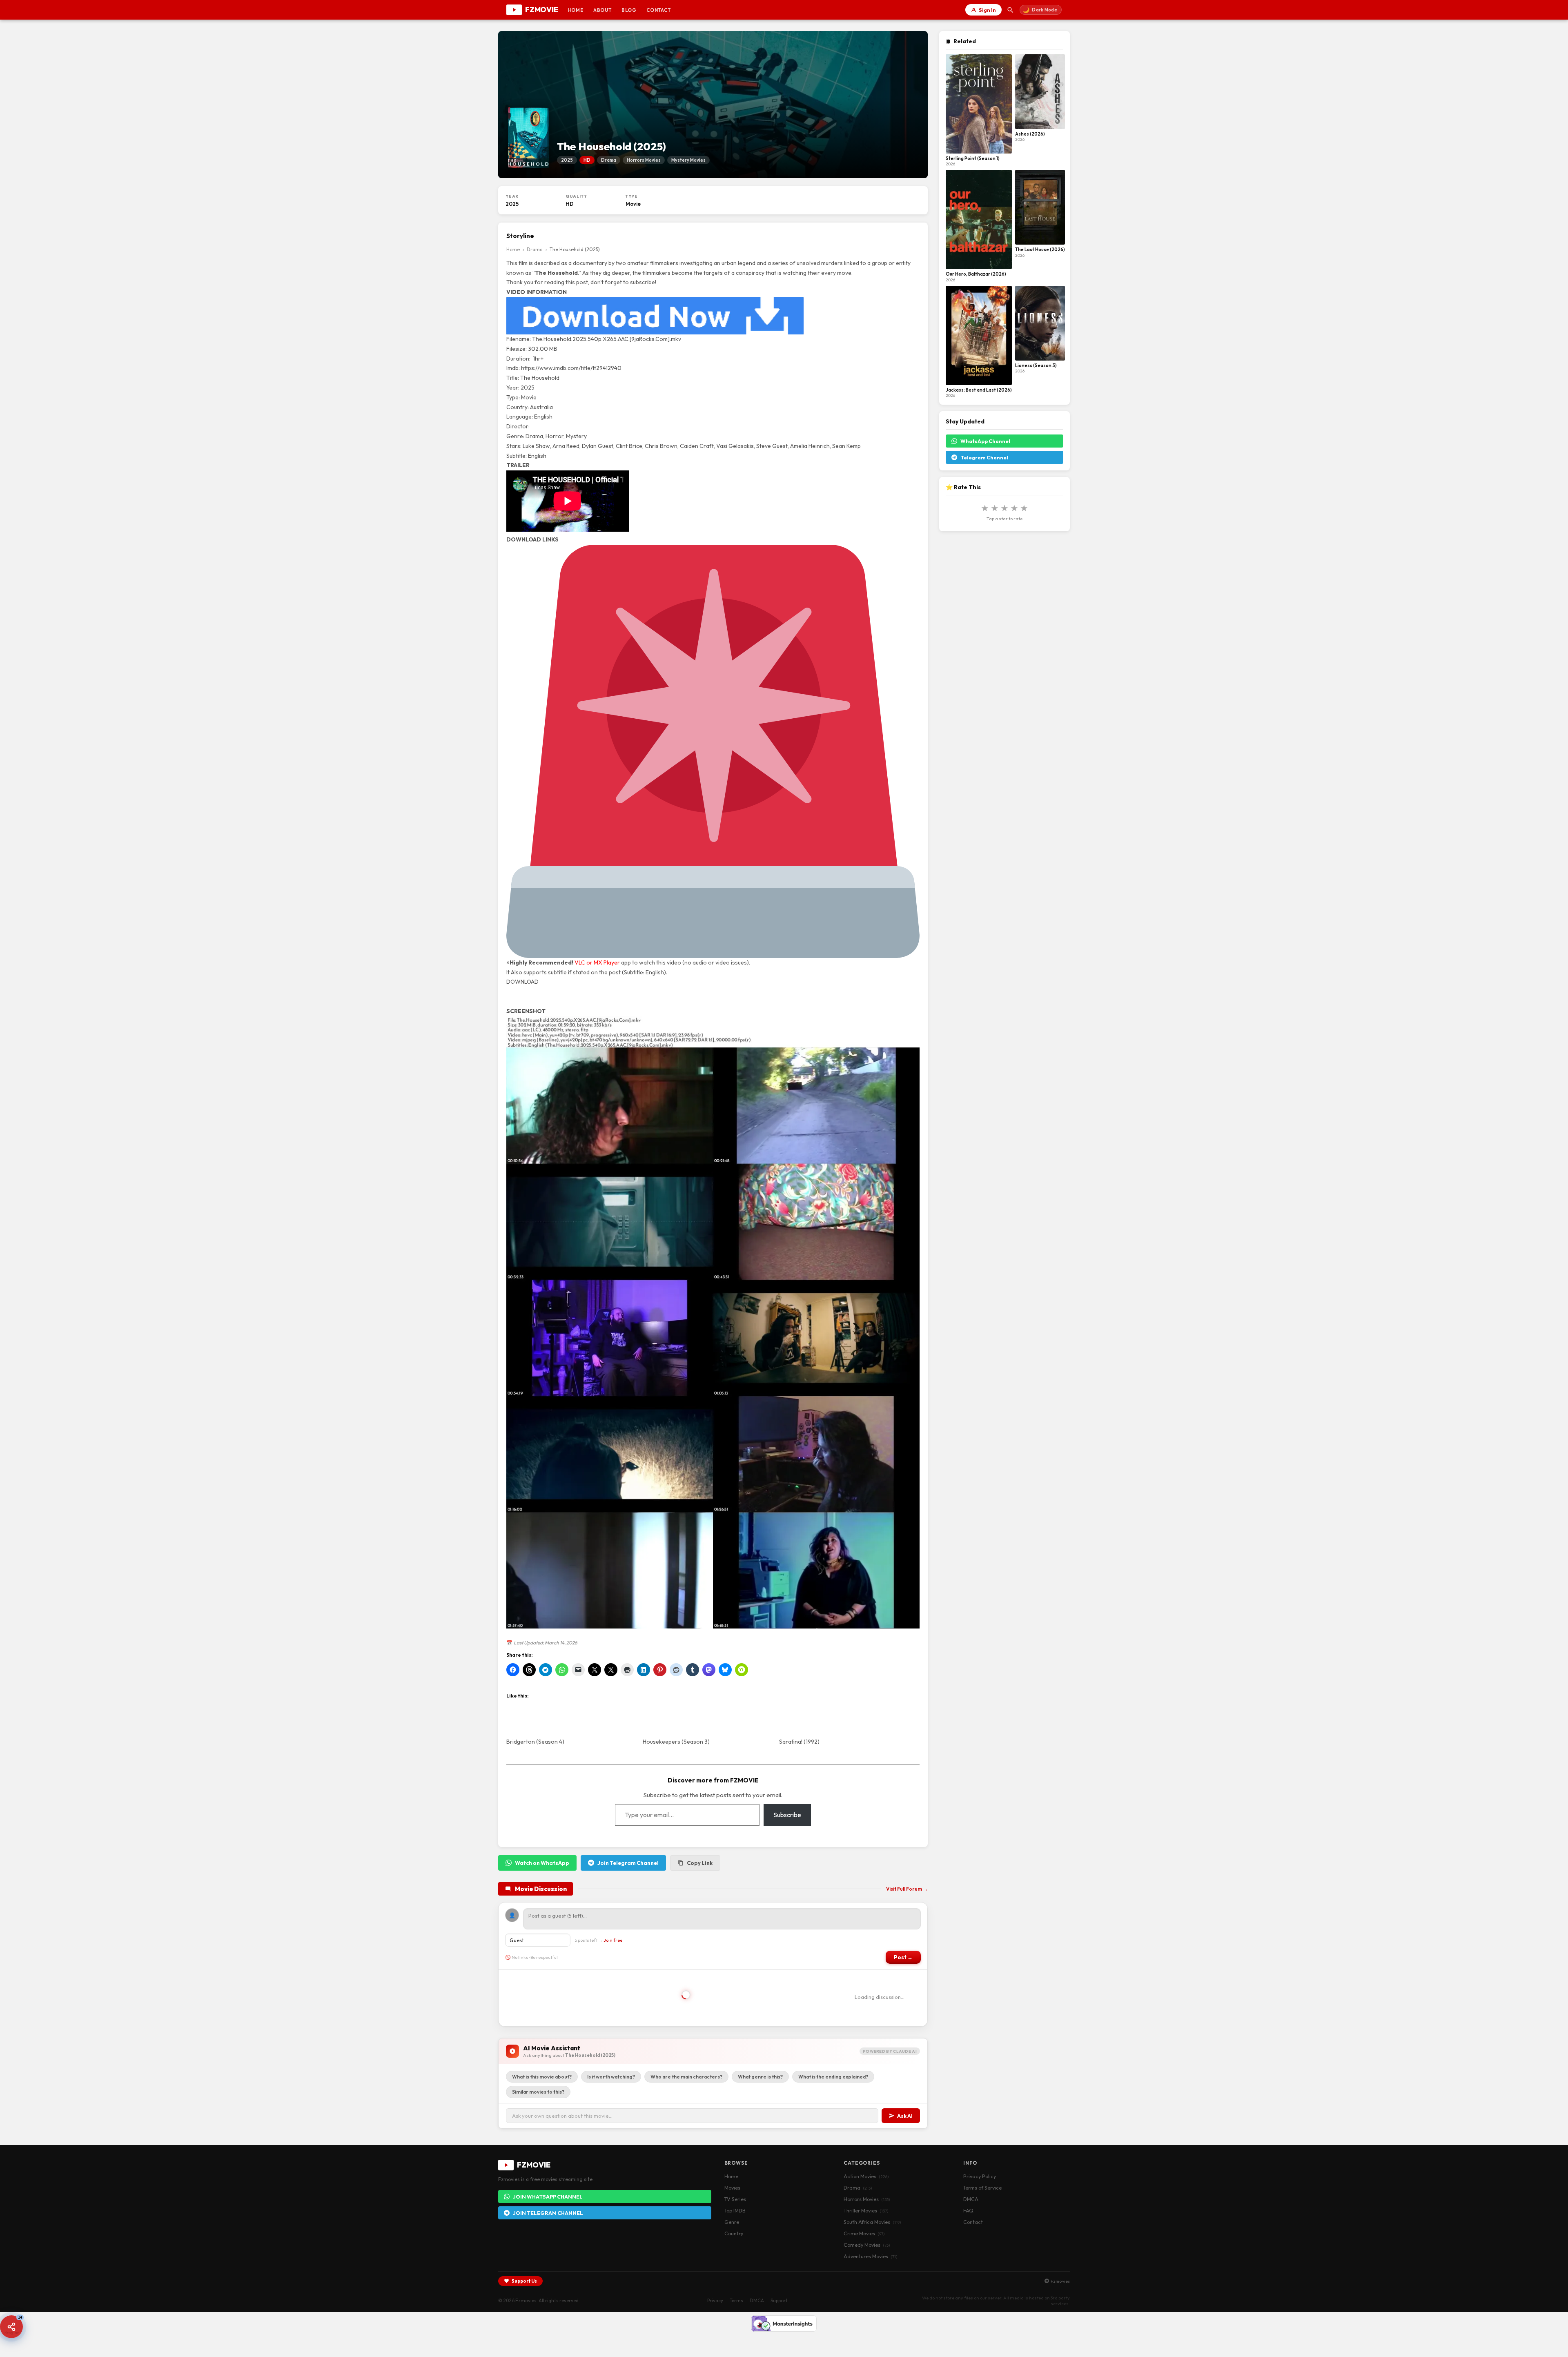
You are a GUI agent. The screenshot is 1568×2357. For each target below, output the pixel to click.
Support (779, 2300)
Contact (659, 10)
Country (734, 2233)
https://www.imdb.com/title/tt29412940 (571, 368)
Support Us (524, 2281)
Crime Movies (864, 2233)
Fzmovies (1060, 2281)
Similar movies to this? (538, 2092)
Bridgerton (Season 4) (535, 1742)
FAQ (968, 2210)
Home (576, 10)
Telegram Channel (984, 457)
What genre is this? (760, 2077)
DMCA (971, 2199)
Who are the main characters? (686, 2077)
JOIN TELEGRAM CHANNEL (548, 2213)
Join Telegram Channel (628, 1863)
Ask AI (905, 2116)
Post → (903, 1957)
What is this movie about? (542, 2077)
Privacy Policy (980, 2176)
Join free (613, 1940)
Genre (732, 2222)
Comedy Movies (867, 2245)
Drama (535, 249)
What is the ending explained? (833, 2077)
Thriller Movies (866, 2210)
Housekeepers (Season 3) (676, 1742)
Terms (736, 2300)
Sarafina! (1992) (799, 1742)
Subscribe (787, 1815)
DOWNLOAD (522, 982)
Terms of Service (982, 2188)
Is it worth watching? (611, 2077)
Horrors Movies (867, 2199)
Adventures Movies (870, 2256)
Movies (732, 2188)
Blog (629, 10)
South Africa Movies (872, 2222)
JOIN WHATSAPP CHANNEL (548, 2197)
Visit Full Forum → (907, 1889)
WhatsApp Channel (985, 441)
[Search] (1011, 10)
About (602, 10)
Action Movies (866, 2176)
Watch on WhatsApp (542, 1863)
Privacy (715, 2300)
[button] (11, 2327)
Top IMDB (735, 2210)
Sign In (987, 10)
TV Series (735, 2199)
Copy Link (700, 1863)
